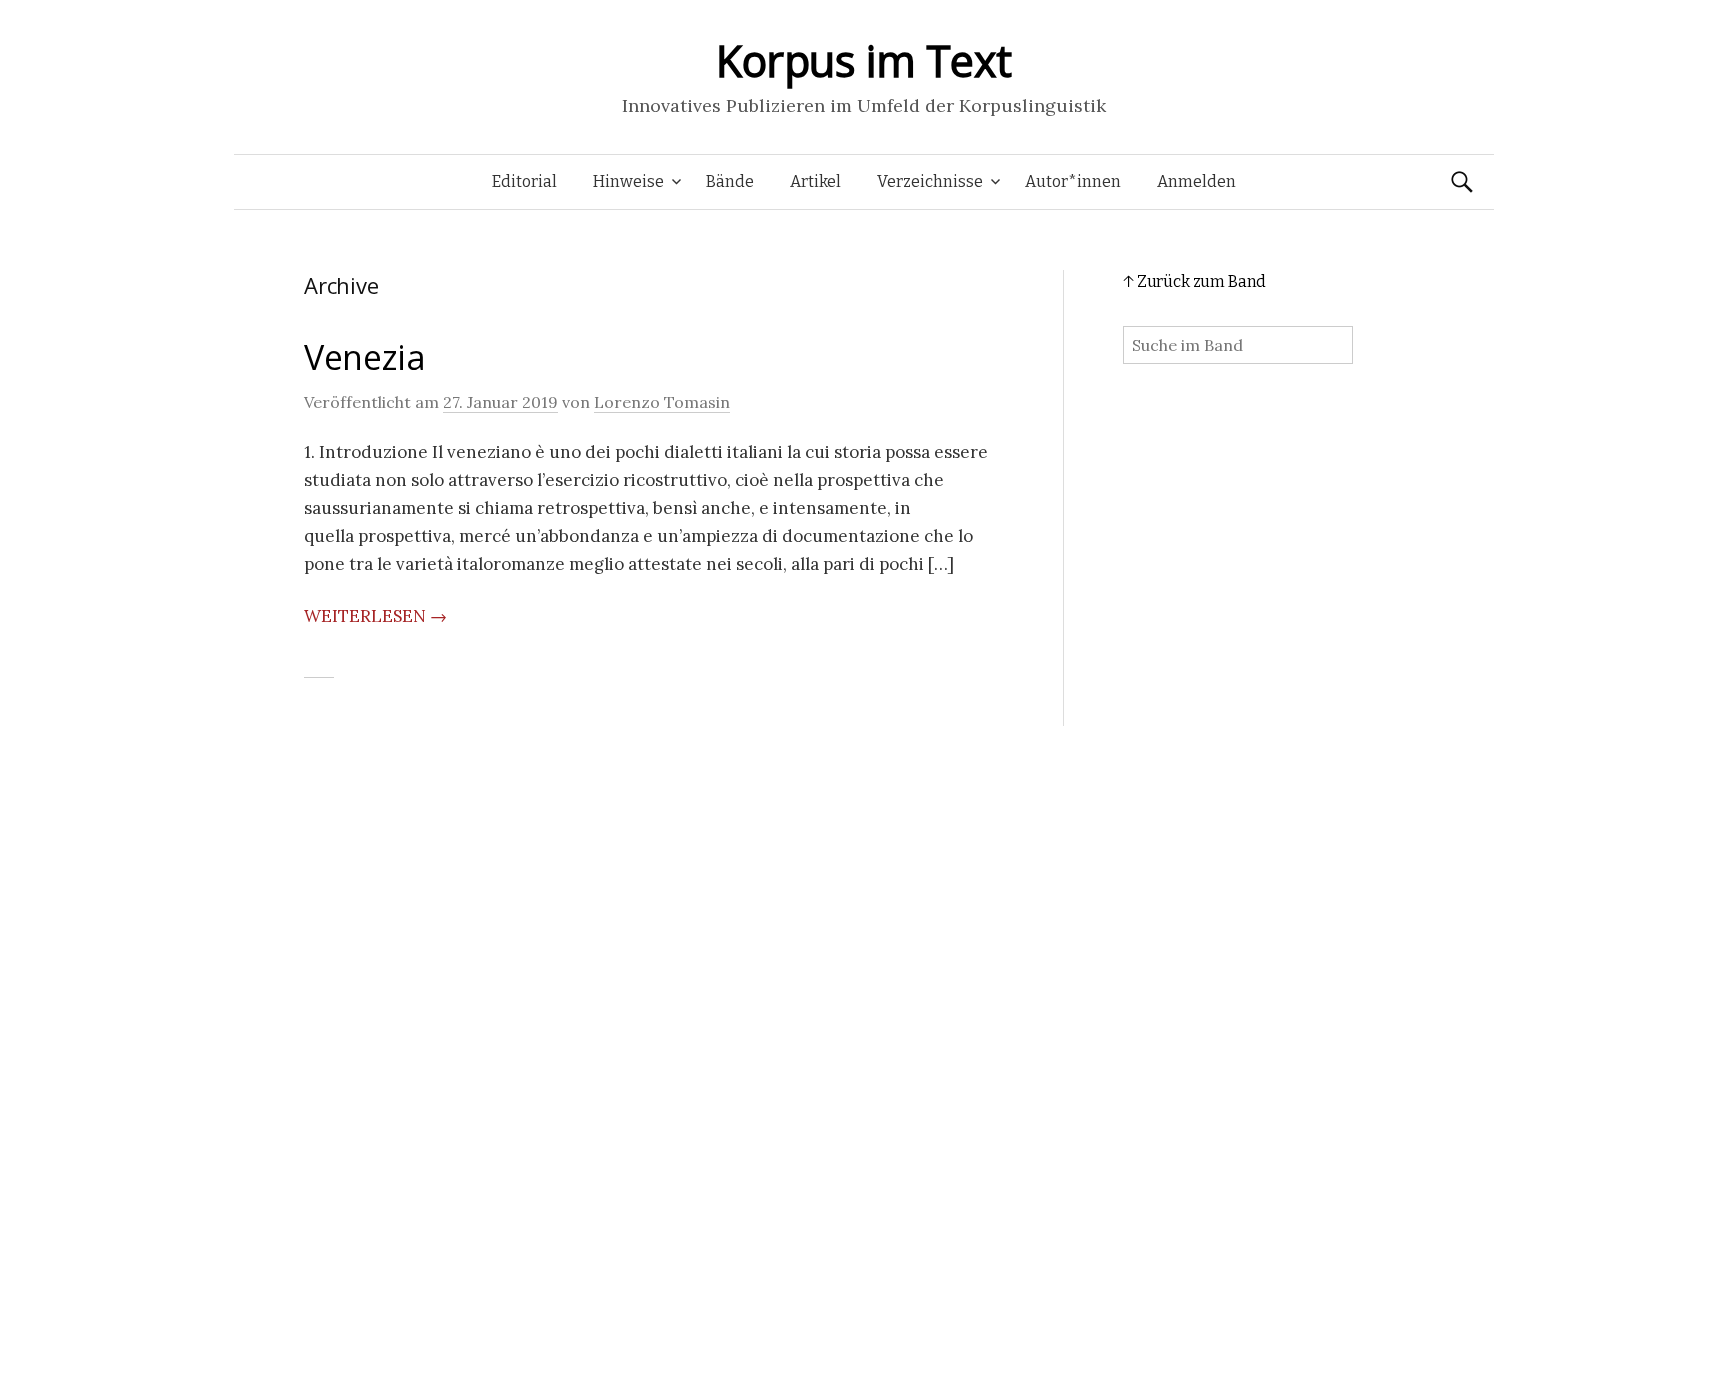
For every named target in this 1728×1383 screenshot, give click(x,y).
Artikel (815, 181)
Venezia (365, 357)
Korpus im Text (864, 60)
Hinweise (628, 181)
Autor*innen (1073, 181)
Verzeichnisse (930, 181)
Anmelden (1196, 181)
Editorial (524, 181)
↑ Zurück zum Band (1194, 281)
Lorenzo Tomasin (662, 402)
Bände (730, 181)
